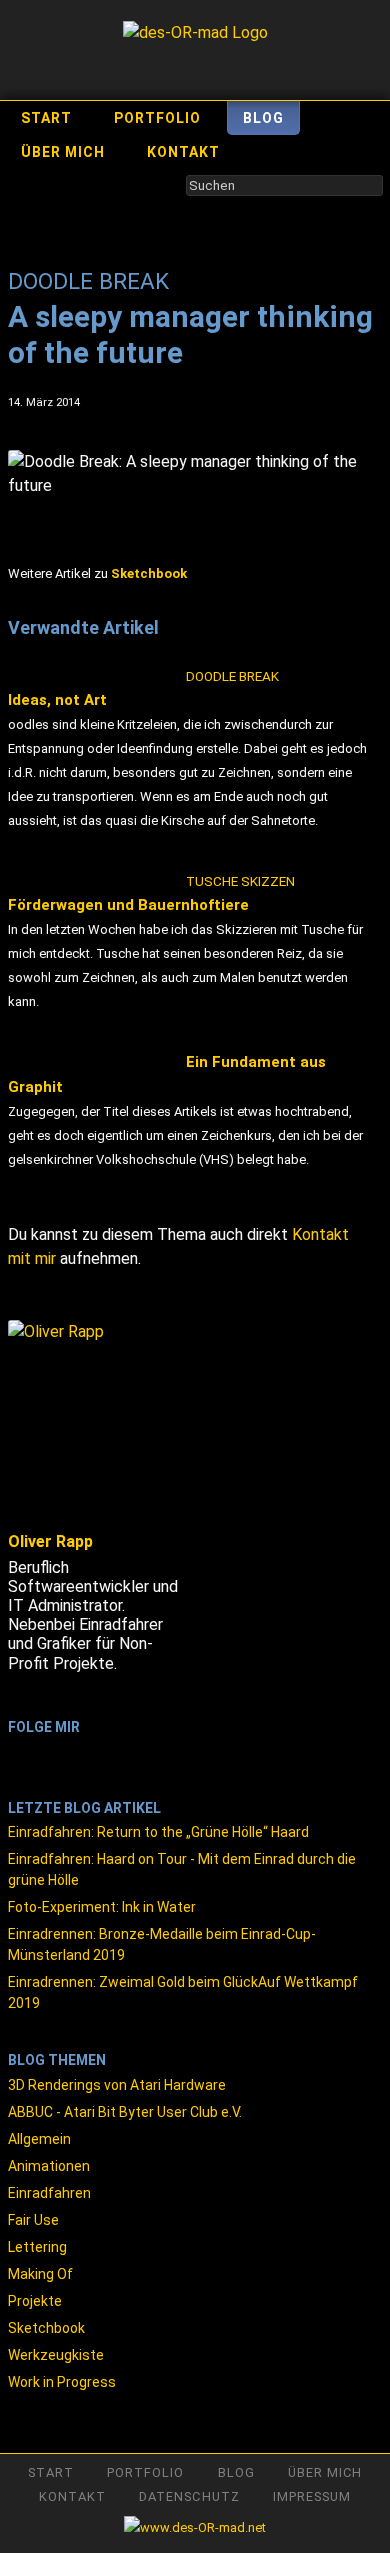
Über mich (63, 152)
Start (46, 118)
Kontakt (183, 152)
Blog (263, 118)
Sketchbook (46, 2328)
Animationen (49, 2166)
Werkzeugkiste (56, 2355)
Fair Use (33, 2220)
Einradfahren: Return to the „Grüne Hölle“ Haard (158, 1832)
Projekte (35, 2301)
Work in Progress (62, 2382)
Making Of (40, 2274)
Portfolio (157, 118)
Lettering (37, 2247)
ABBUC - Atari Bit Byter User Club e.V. (125, 2112)
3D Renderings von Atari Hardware (117, 2085)
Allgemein (39, 2139)
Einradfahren (49, 2193)
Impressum (312, 2496)
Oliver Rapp (50, 1541)
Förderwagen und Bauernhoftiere (151, 893)
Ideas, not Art (143, 688)
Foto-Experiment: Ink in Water (102, 1907)
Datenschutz (189, 2496)
